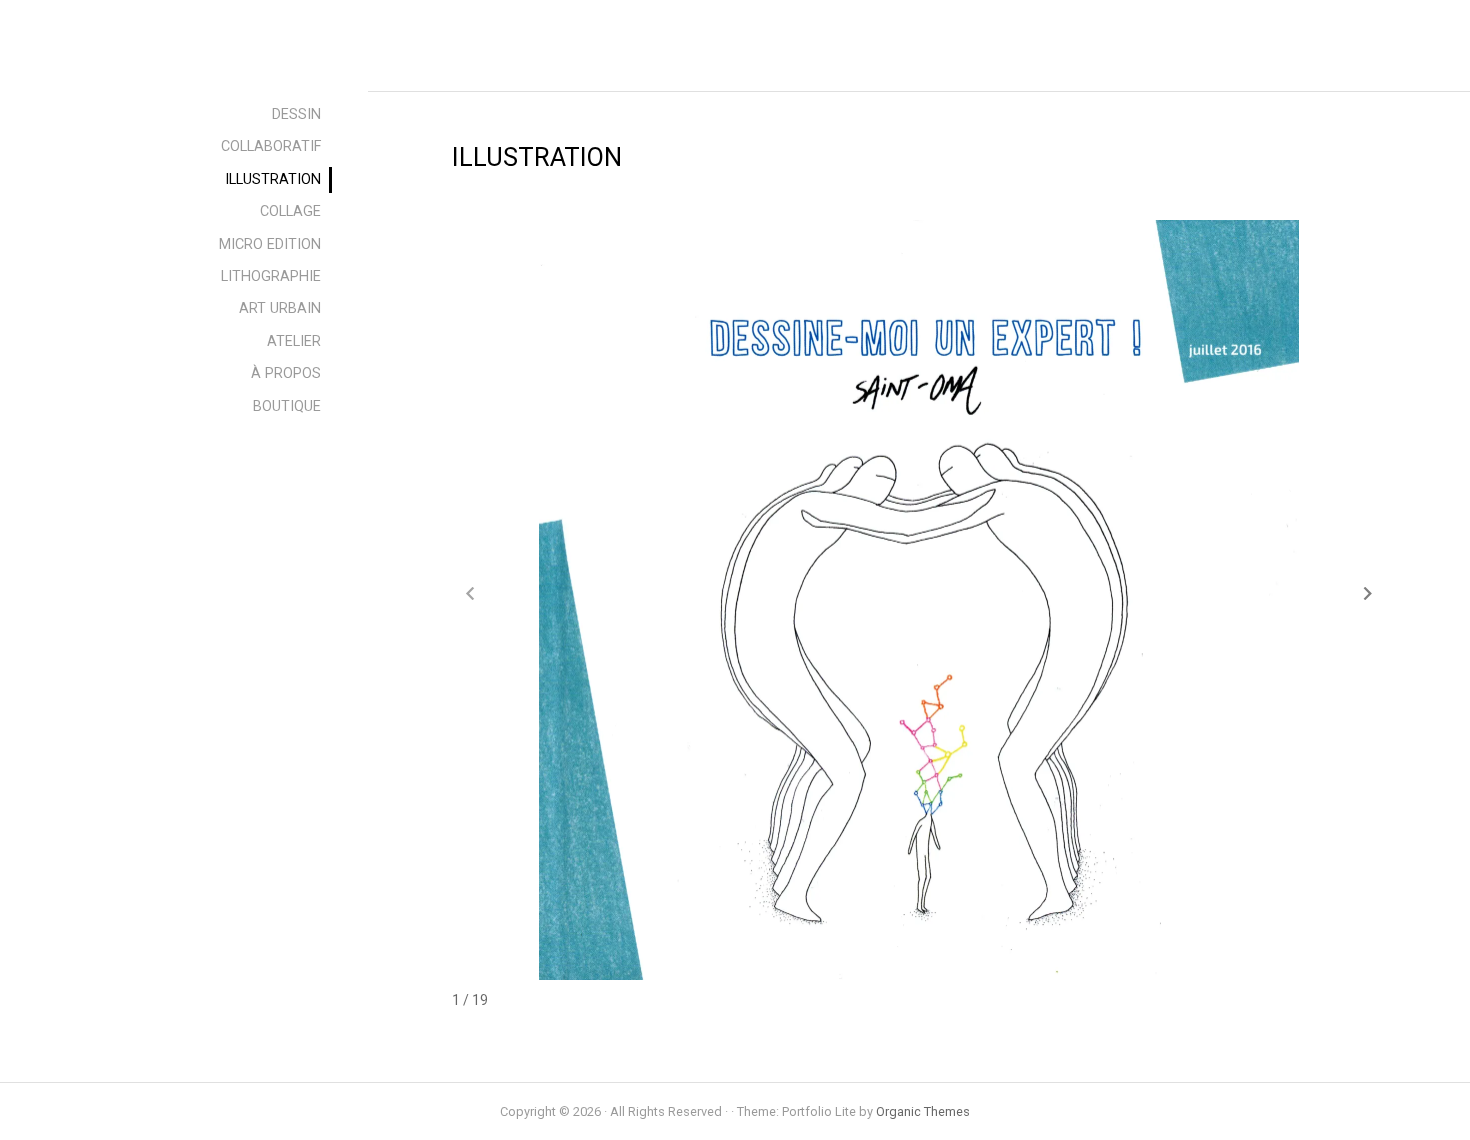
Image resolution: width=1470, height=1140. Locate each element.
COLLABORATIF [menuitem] (271, 146)
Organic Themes (923, 1111)
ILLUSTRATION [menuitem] (273, 179)
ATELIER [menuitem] (294, 341)
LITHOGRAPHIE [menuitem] (271, 276)
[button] (1368, 593)
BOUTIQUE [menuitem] (287, 406)
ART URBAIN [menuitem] (280, 308)
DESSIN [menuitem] (296, 114)
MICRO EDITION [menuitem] (270, 244)
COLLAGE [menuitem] (290, 211)
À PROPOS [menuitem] (286, 373)
